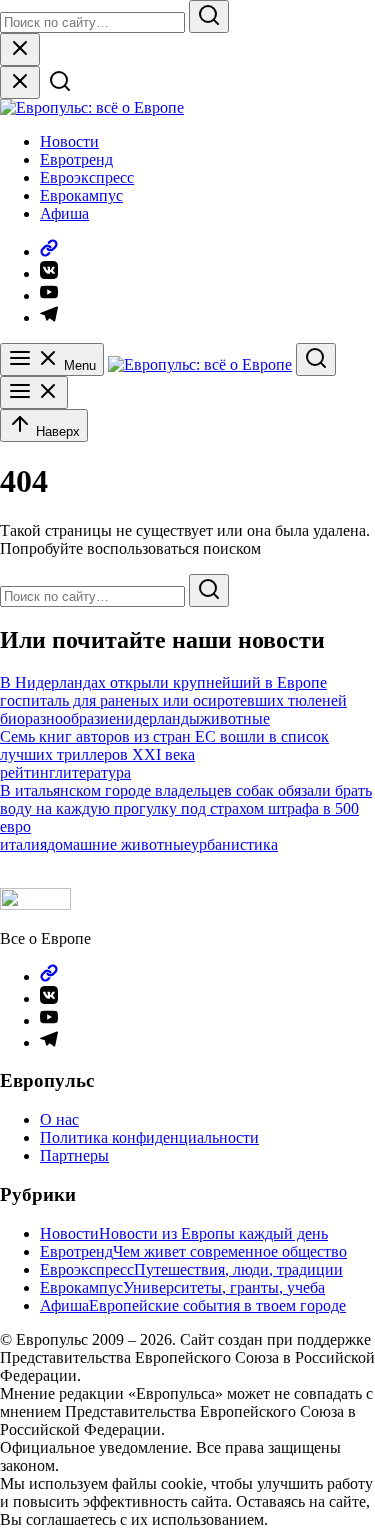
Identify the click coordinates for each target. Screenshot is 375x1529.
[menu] (34, 392)
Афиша (64, 213)
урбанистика (234, 844)
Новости (69, 141)
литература (93, 772)
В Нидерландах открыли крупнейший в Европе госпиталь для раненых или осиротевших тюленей (173, 691)
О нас (59, 1119)
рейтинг (27, 772)
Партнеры (74, 1155)
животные (235, 718)
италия (23, 844)
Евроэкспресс (87, 177)
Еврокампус (81, 195)
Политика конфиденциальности (149, 1137)
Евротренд (76, 159)
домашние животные (119, 844)
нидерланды (158, 718)
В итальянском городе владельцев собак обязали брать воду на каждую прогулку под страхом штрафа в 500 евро (186, 808)
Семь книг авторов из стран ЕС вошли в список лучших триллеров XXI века (164, 745)
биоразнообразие (58, 718)
